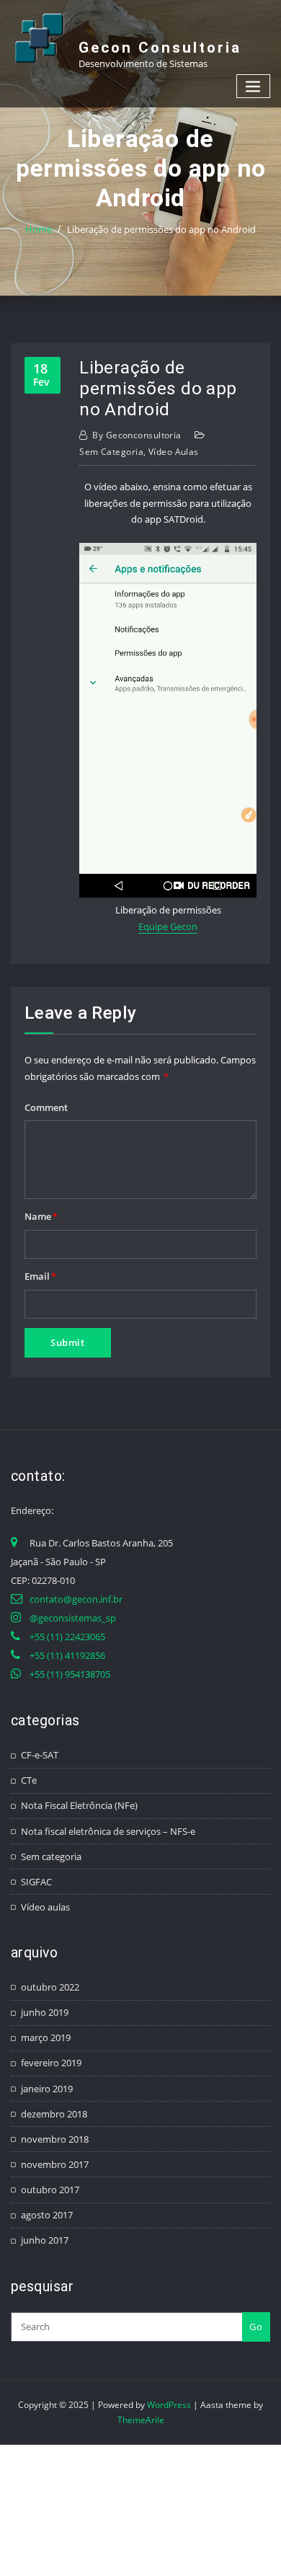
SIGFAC (36, 1882)
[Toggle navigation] (254, 86)
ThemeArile (141, 2420)
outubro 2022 (50, 1987)
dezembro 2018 (54, 2114)
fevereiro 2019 (51, 2063)
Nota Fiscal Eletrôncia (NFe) (79, 1805)
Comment (46, 1107)
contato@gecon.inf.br (76, 1599)
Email (40, 1276)
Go (256, 2327)
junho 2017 (45, 2240)
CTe (29, 1780)
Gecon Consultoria (160, 48)
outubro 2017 (50, 2190)
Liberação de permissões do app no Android (161, 229)
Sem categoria (111, 452)
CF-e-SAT (40, 1755)
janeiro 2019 (47, 2089)
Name (41, 1216)
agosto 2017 (47, 2215)
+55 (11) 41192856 (67, 1655)
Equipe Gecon (168, 926)
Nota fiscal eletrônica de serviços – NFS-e (108, 1831)
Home (39, 229)
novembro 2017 (55, 2164)
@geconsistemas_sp (73, 1618)
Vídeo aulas (174, 452)
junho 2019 (45, 2012)
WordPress (169, 2405)
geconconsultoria (137, 435)
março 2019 (46, 2037)
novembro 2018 (55, 2139)
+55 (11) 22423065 (67, 1637)
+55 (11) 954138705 (70, 1674)
